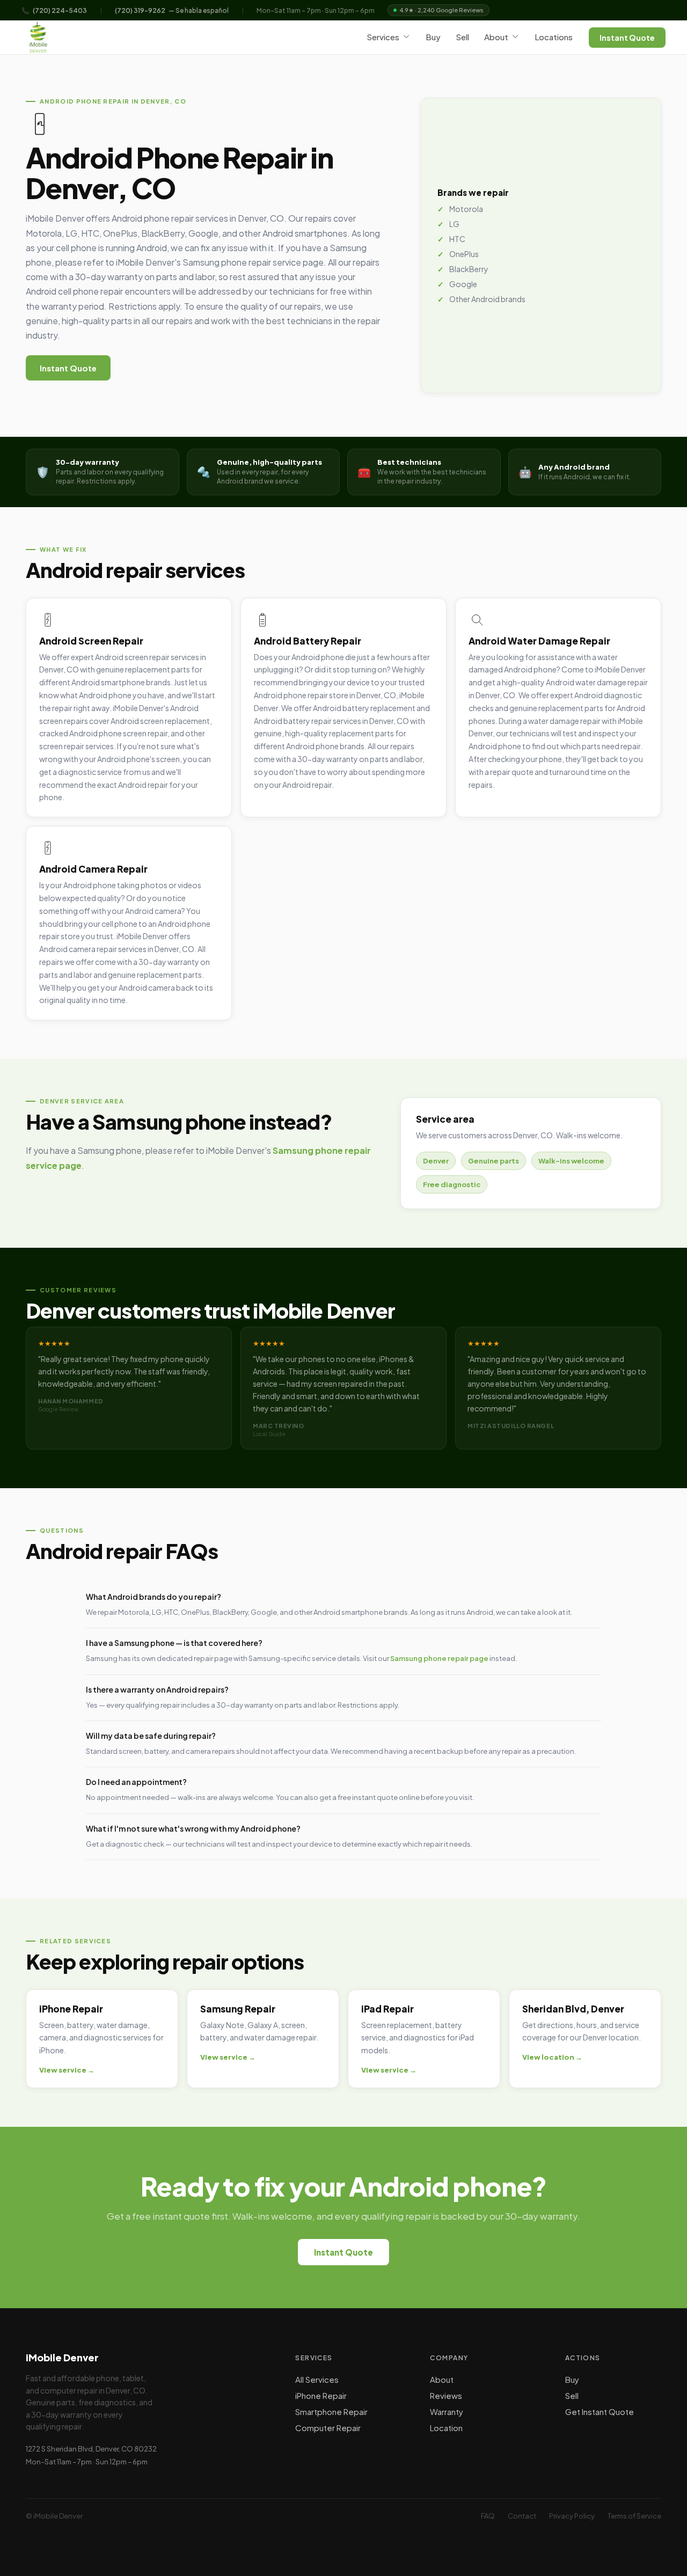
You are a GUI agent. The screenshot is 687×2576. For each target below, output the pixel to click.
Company (449, 2358)
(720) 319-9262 (140, 10)
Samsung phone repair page (439, 1658)
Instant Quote (627, 38)
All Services (317, 2379)
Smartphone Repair (331, 2412)
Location (446, 2428)
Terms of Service (634, 2516)
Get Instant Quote (600, 2412)
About (496, 37)
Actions (583, 2358)
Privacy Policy (572, 2516)
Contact (522, 2516)
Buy (433, 37)
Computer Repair (328, 2428)
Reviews (446, 2395)
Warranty (447, 2412)
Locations (554, 37)
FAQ (488, 2516)
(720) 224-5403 (60, 10)
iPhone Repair (321, 2395)
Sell (462, 37)
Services (383, 37)
